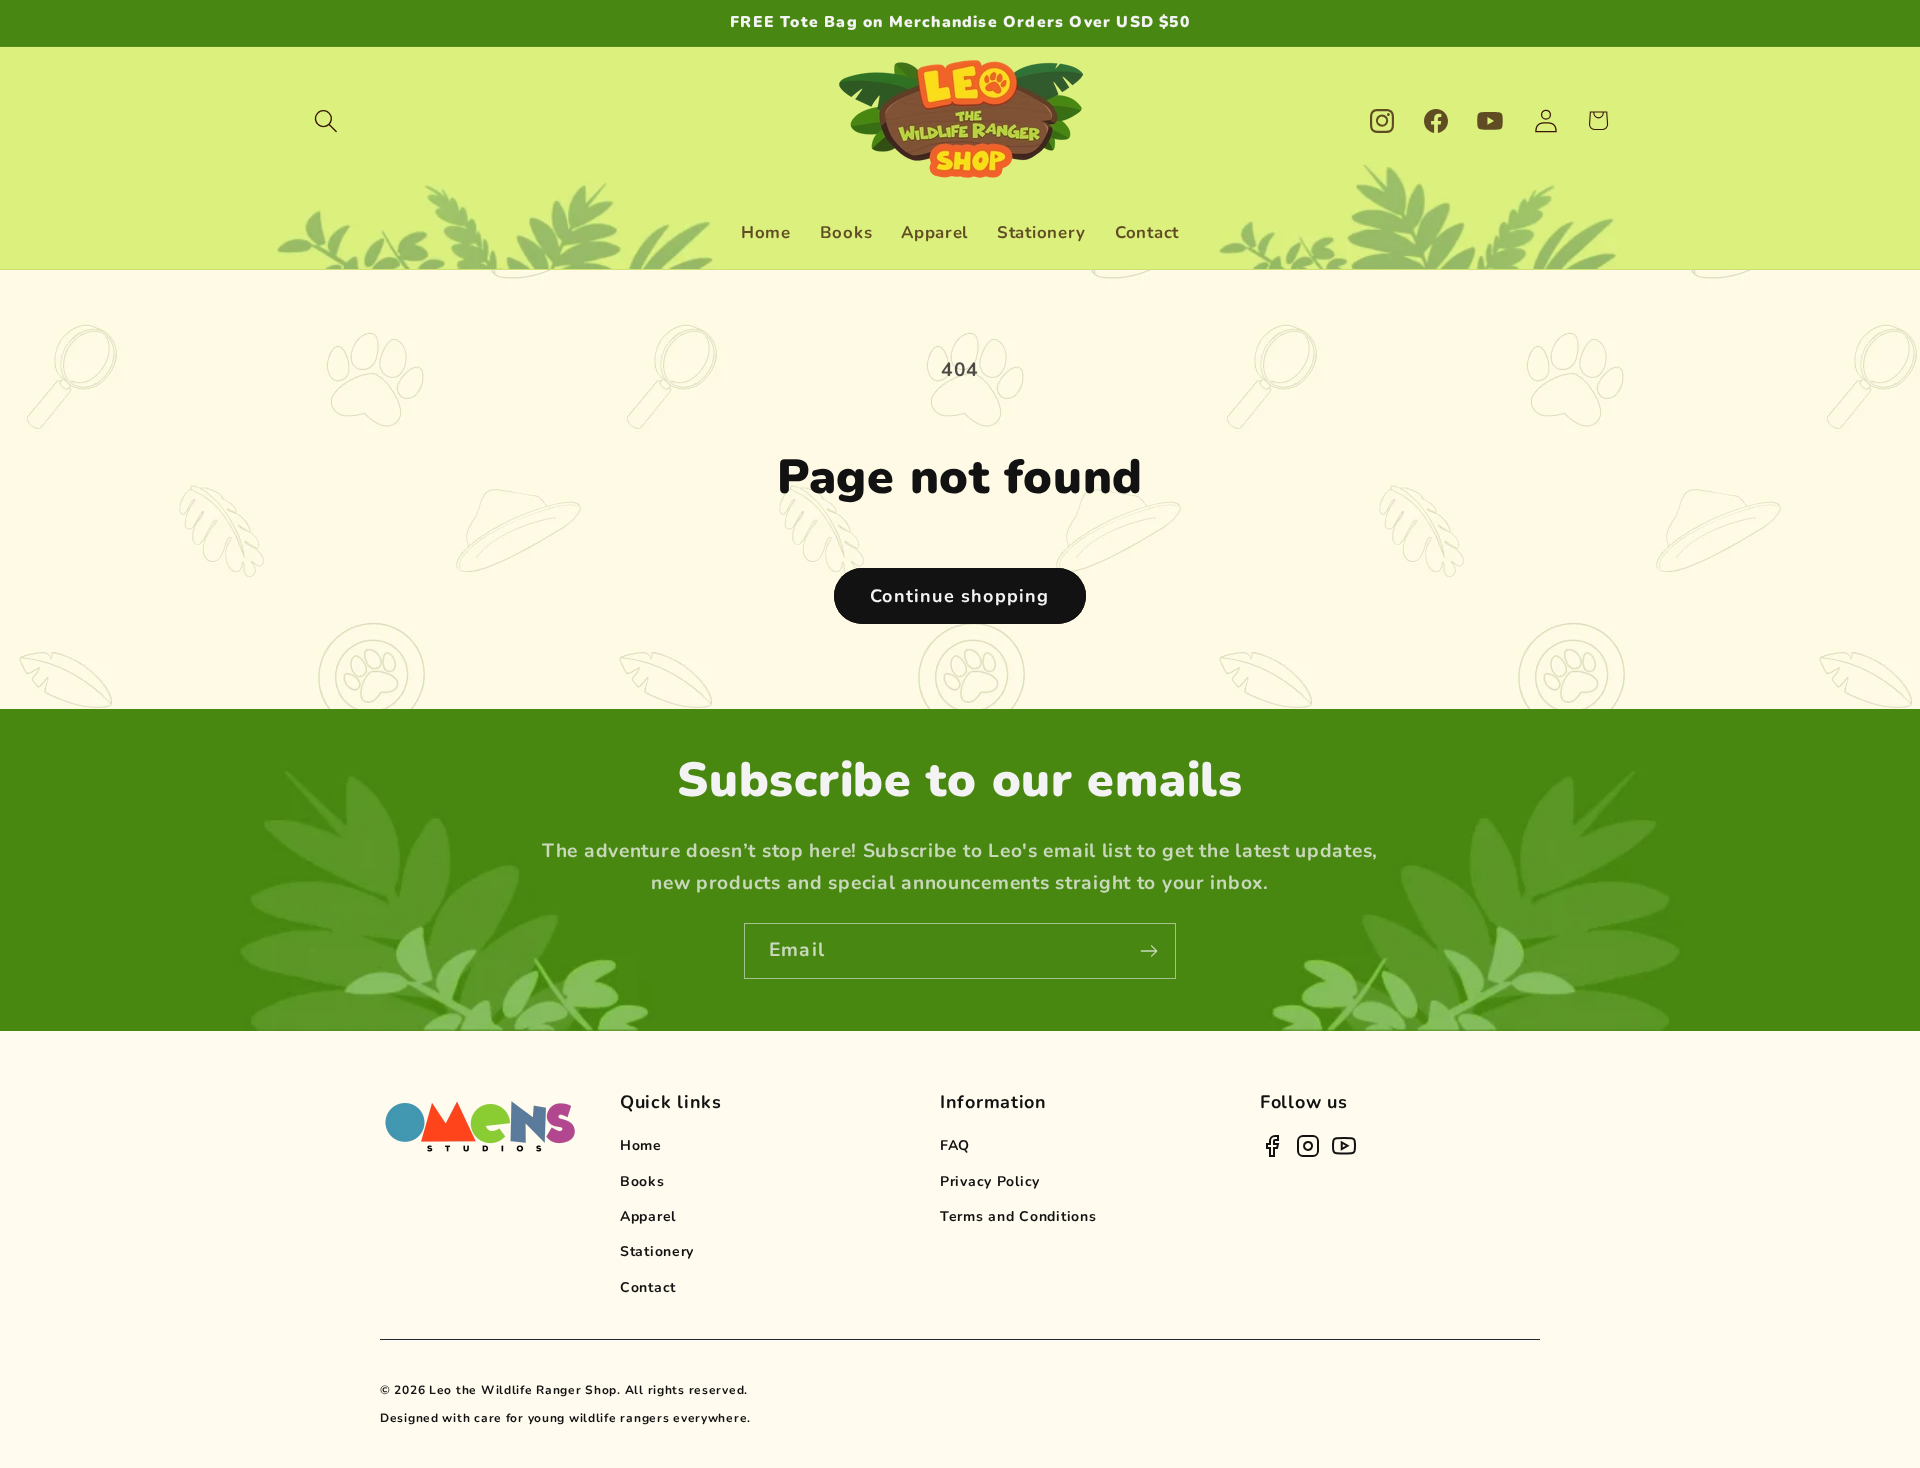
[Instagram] (1308, 1146)
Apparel (648, 1216)
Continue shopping (959, 596)
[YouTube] (1344, 1146)
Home (641, 1145)
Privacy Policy (990, 1181)
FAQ (955, 1145)
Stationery (657, 1251)
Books (642, 1181)
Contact (648, 1287)
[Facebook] (1272, 1146)
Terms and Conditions (1018, 1216)
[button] (326, 120)
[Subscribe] (1148, 951)
